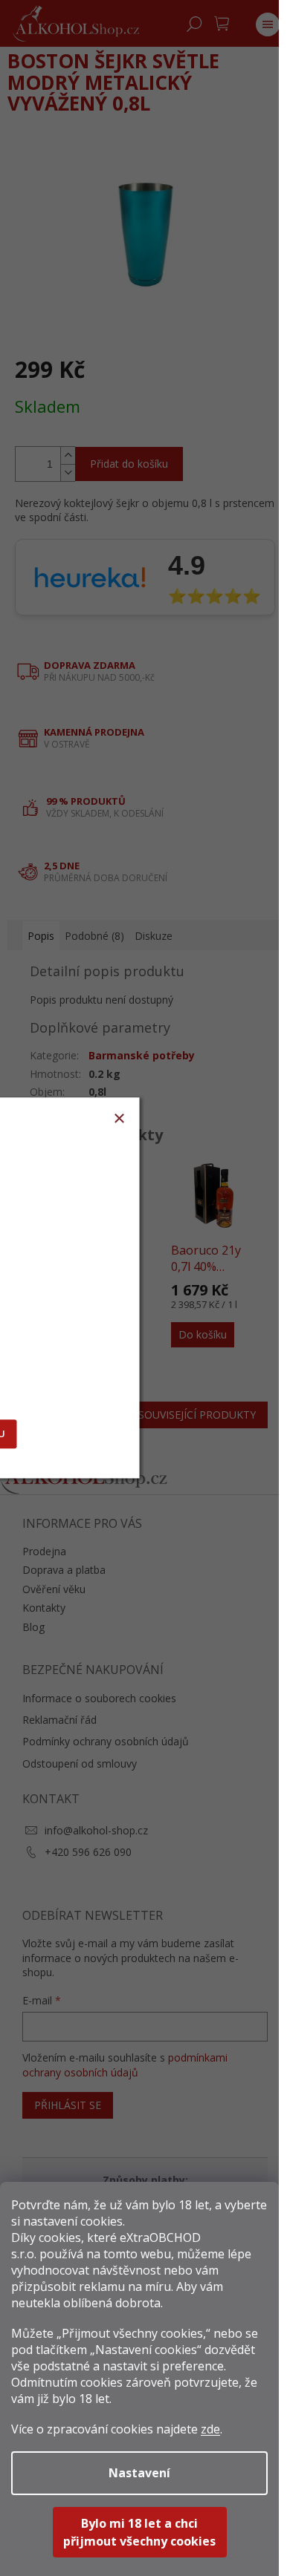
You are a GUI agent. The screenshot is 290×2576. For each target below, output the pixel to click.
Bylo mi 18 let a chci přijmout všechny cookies (139, 2532)
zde (210, 2429)
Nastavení (139, 2473)
